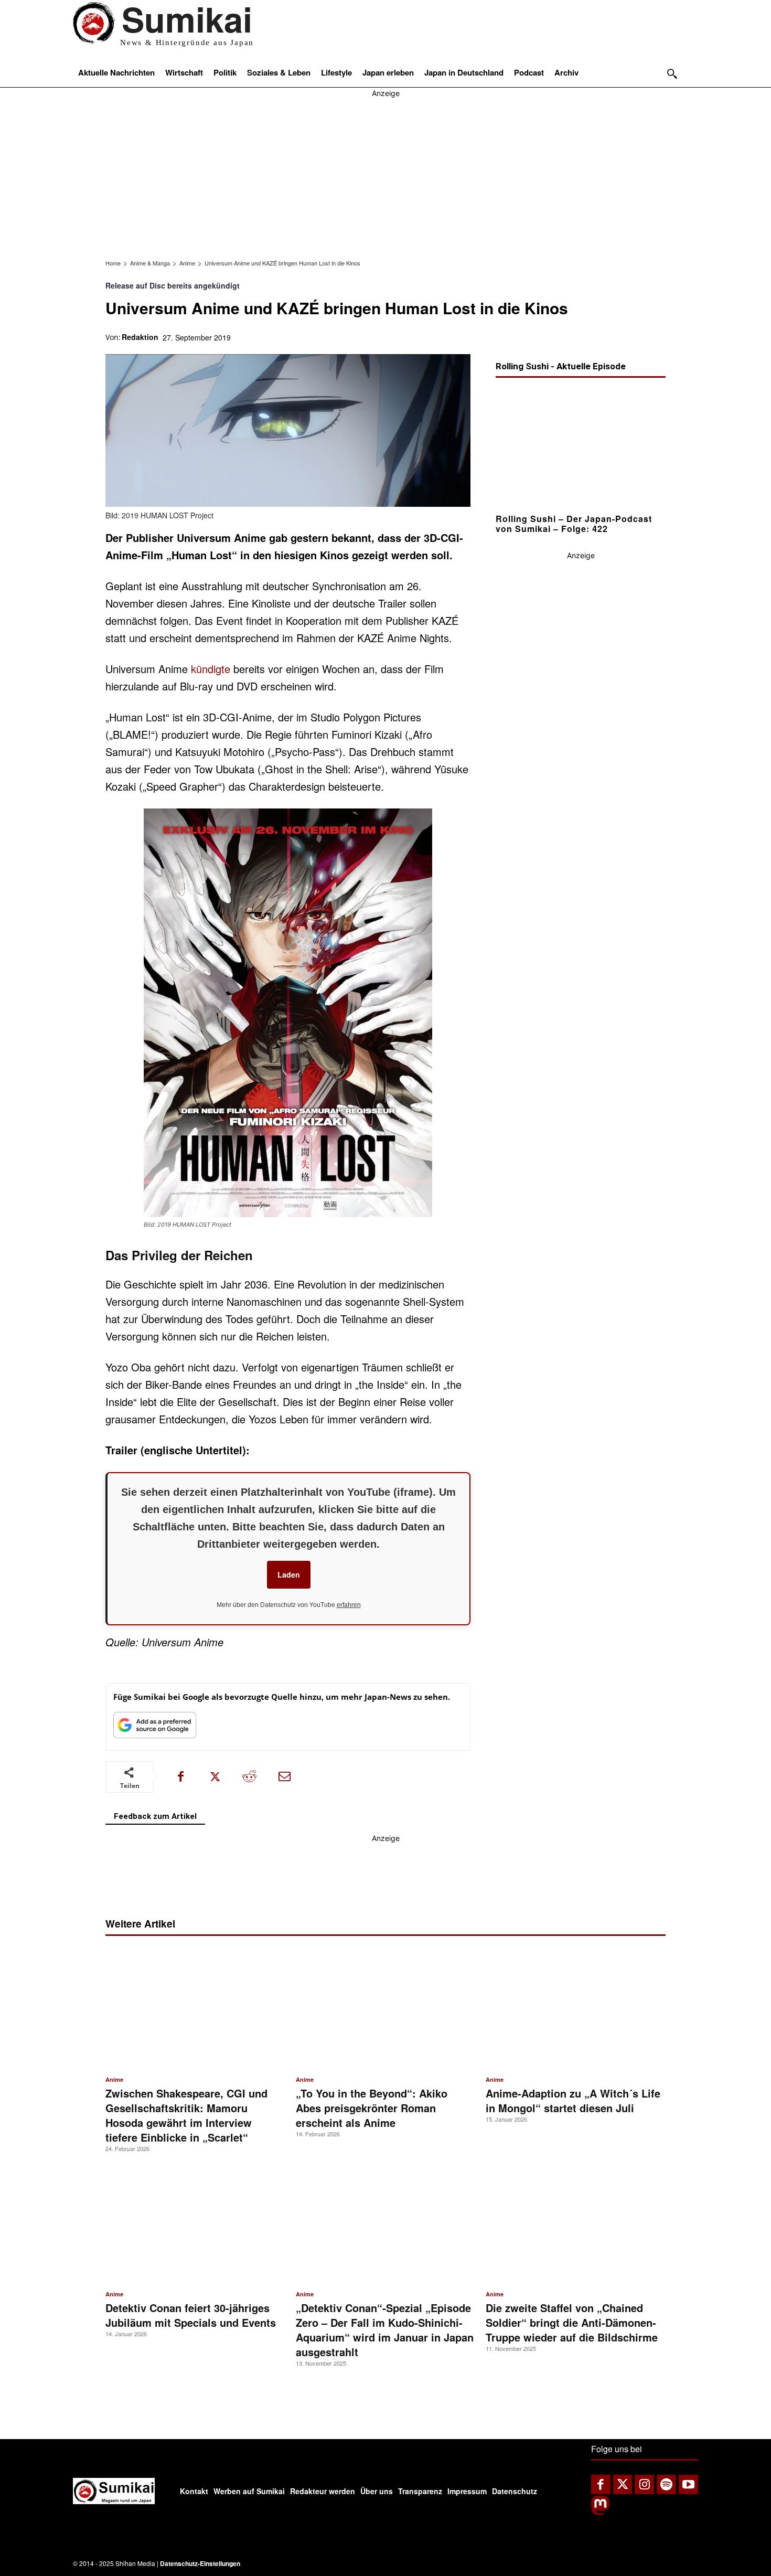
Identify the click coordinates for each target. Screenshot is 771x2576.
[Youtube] (688, 2484)
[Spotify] (666, 2484)
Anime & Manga (150, 263)
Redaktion (140, 337)
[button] (672, 74)
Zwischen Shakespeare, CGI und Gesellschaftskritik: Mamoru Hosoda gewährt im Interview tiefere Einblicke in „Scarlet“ (186, 2115)
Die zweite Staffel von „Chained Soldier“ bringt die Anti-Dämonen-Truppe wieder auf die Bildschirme (572, 2322)
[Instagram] (644, 2484)
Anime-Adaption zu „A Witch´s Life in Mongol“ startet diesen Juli (573, 2100)
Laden (289, 1574)
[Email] (284, 1777)
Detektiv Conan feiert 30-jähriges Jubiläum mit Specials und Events (191, 2315)
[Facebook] (180, 1777)
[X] (215, 1777)
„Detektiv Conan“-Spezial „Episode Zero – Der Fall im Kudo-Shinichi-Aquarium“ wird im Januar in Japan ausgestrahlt (385, 2330)
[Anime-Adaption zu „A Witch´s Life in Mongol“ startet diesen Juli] (576, 2010)
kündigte (211, 669)
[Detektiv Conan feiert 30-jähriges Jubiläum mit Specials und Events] (195, 2224)
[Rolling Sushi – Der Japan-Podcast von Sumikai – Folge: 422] (581, 448)
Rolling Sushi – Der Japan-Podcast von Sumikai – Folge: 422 (574, 523)
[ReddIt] (250, 1777)
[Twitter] (623, 2484)
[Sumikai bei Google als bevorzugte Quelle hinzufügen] (155, 1727)
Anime (187, 263)
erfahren (349, 1605)
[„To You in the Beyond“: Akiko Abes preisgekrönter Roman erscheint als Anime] (386, 2010)
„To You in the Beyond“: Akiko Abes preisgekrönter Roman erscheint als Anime (372, 2108)
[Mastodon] (600, 2512)
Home (113, 263)
